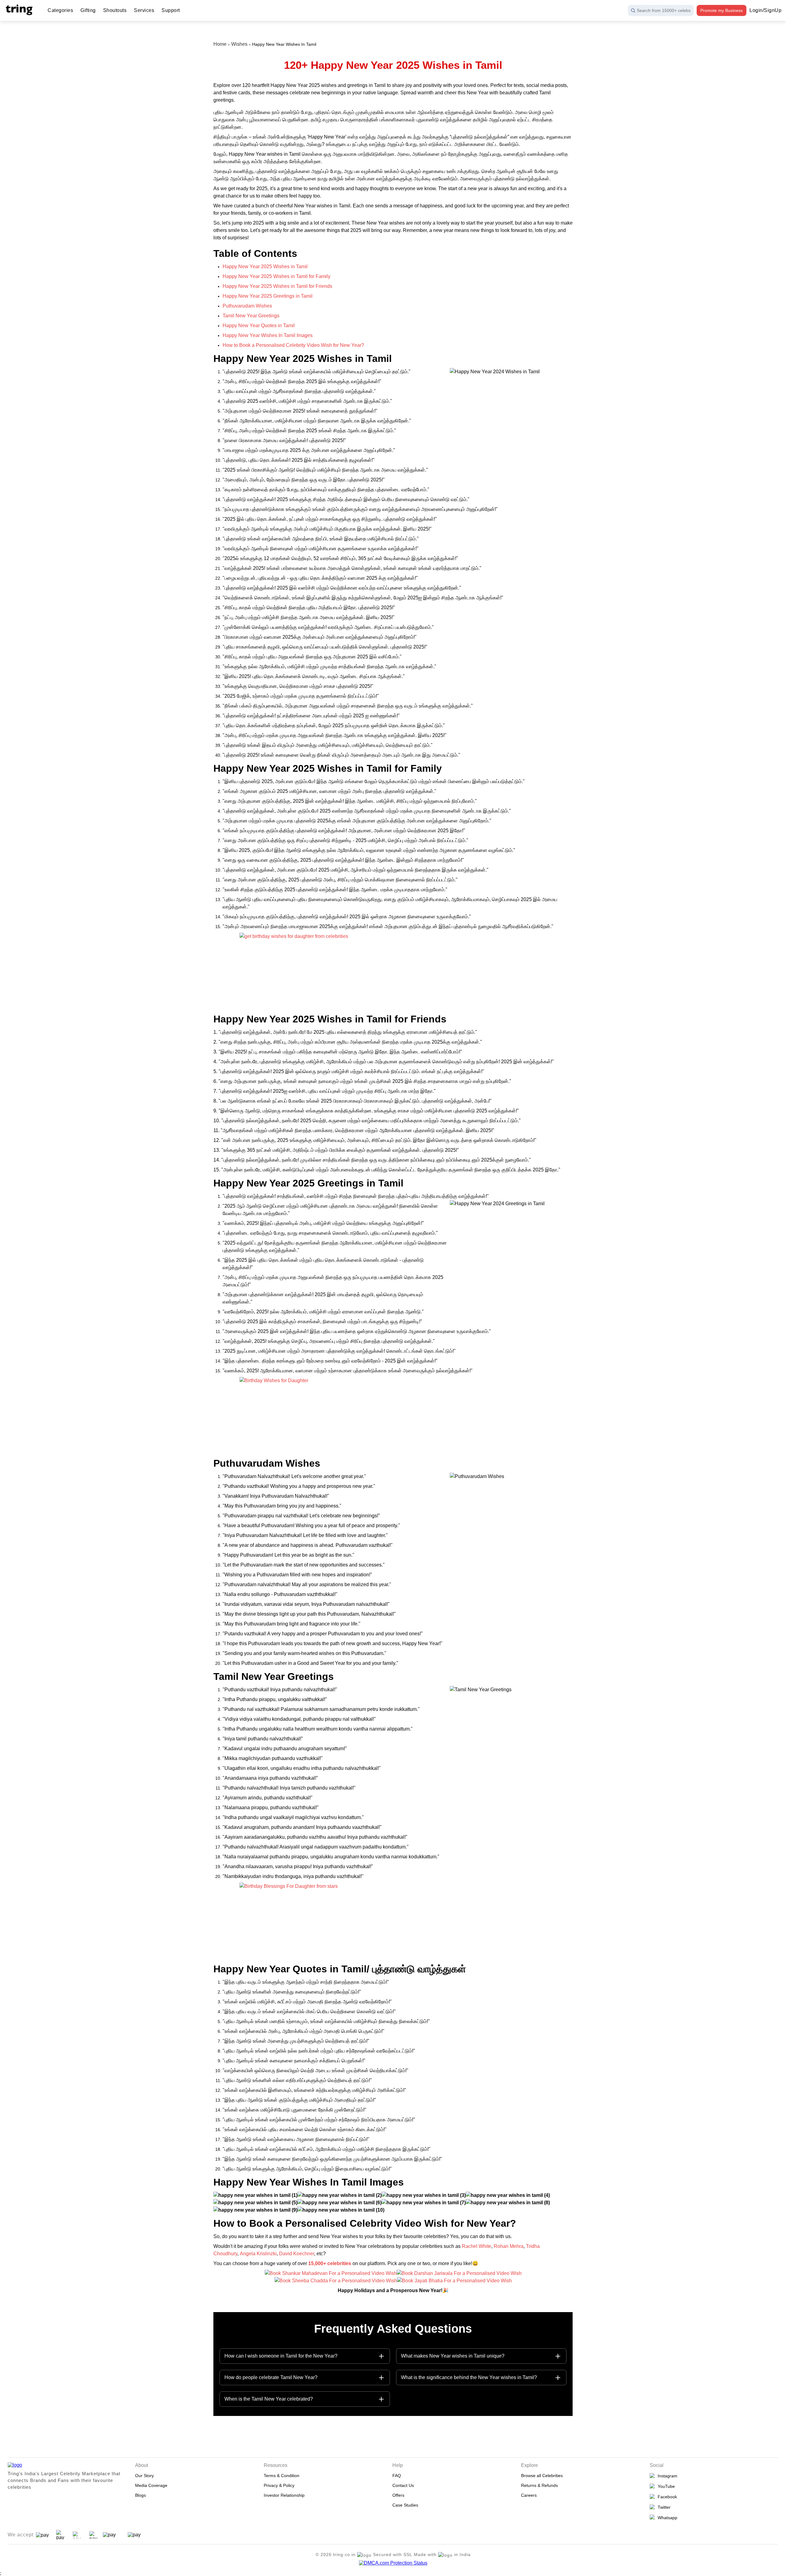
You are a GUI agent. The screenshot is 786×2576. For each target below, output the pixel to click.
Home (220, 44)
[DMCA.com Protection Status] (393, 2563)
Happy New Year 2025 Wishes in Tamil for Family (276, 276)
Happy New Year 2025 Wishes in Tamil (265, 267)
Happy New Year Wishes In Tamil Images (268, 335)
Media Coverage (151, 2485)
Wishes (239, 44)
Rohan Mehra (508, 2246)
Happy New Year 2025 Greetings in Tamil (268, 296)
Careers (529, 2495)
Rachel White (477, 2246)
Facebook (666, 2497)
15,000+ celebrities (330, 2263)
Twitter (663, 2507)
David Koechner (297, 2254)
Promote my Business (722, 10)
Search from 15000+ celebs (664, 10)
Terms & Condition (282, 2476)
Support (171, 10)
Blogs (140, 2495)
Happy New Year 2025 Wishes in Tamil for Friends (277, 286)
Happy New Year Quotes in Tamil (259, 325)
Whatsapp (666, 2518)
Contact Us (403, 2485)
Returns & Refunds (539, 2485)
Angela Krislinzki (258, 2254)
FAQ (397, 2476)
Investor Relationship (284, 2495)
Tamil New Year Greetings (251, 316)
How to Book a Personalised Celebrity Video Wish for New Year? (293, 345)
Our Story (144, 2476)
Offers (398, 2495)
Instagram (666, 2476)
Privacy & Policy (279, 2485)
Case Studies (405, 2505)
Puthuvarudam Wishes (247, 306)
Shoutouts (115, 10)
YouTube (665, 2486)
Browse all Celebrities (542, 2476)
